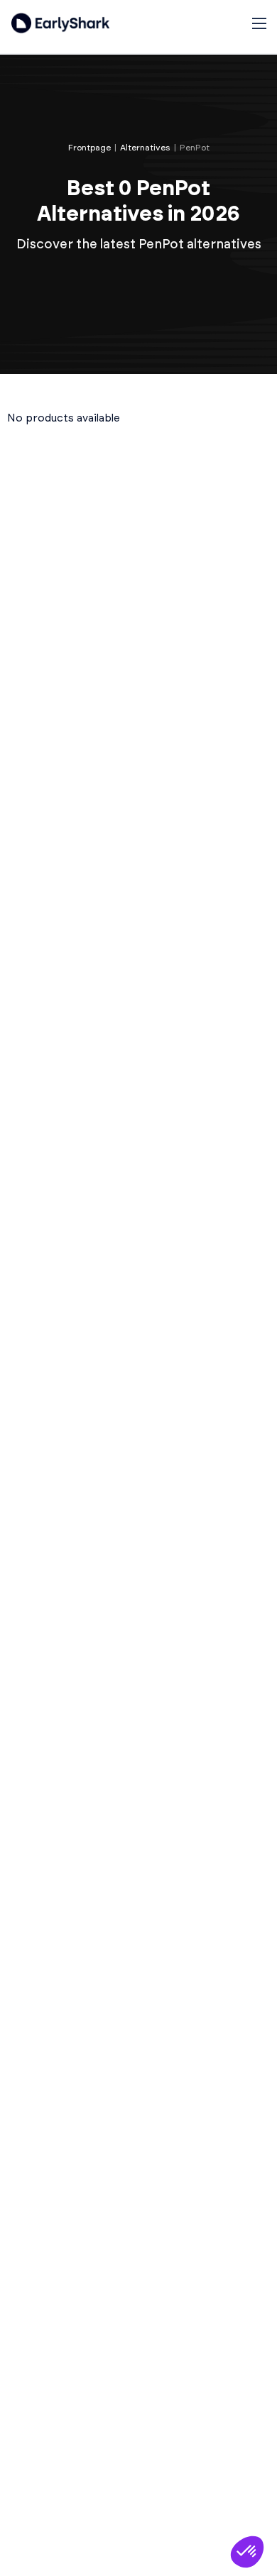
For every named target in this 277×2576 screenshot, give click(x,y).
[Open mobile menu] (259, 23)
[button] (247, 2552)
